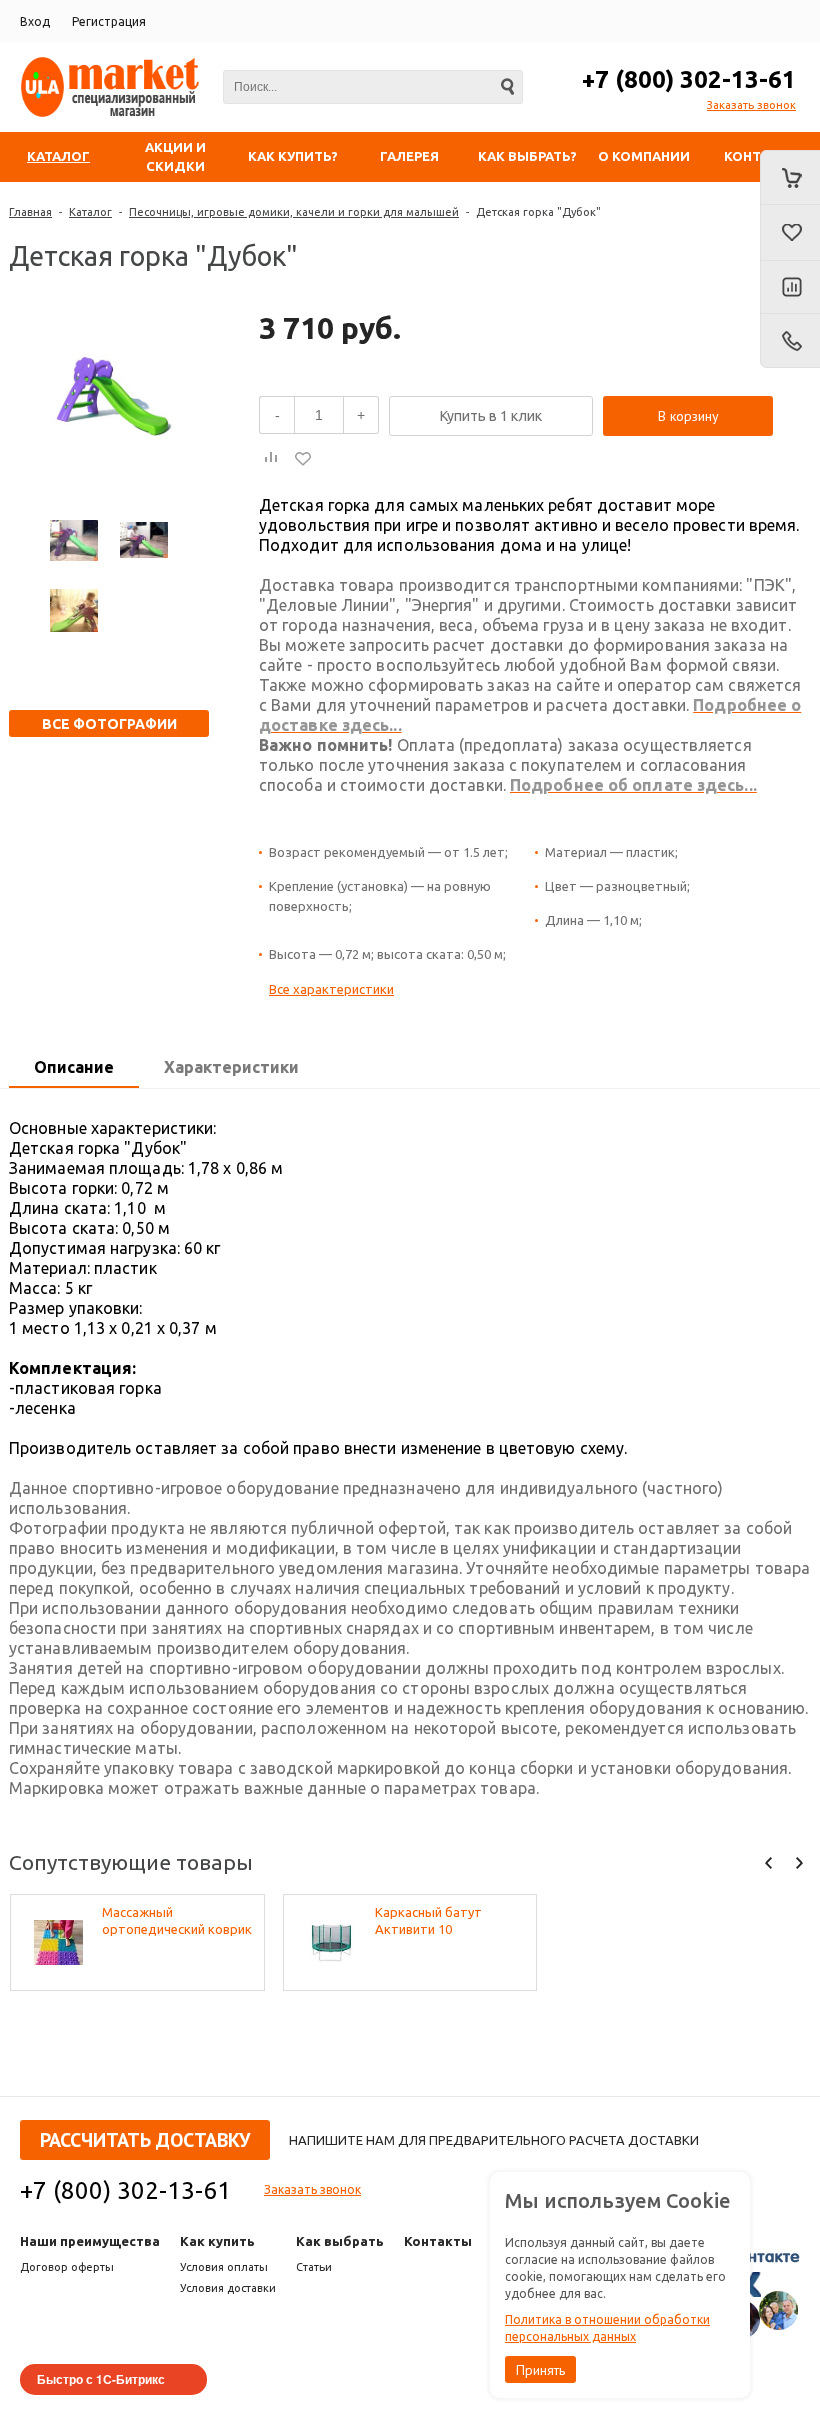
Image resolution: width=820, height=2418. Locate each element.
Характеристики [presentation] (231, 1067)
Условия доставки (228, 2288)
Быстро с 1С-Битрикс (101, 2379)
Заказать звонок (751, 105)
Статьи (314, 2267)
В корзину (688, 416)
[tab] (74, 1068)
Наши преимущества (90, 2241)
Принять (540, 2370)
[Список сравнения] (790, 288)
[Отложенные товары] (790, 233)
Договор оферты (67, 2267)
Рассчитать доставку (145, 2140)
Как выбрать (340, 2241)
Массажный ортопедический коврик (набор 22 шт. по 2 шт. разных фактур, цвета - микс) (177, 1921)
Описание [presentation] (74, 1067)
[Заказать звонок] (790, 341)
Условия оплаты (224, 2267)
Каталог (90, 212)
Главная (30, 212)
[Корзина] (790, 177)
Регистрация (109, 21)
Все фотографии (109, 724)
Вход (35, 21)
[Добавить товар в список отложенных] (303, 458)
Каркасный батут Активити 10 (428, 1920)
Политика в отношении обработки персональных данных (607, 2328)
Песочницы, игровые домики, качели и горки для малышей (294, 212)
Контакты (438, 2241)
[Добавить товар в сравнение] (271, 458)
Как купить (217, 2241)
